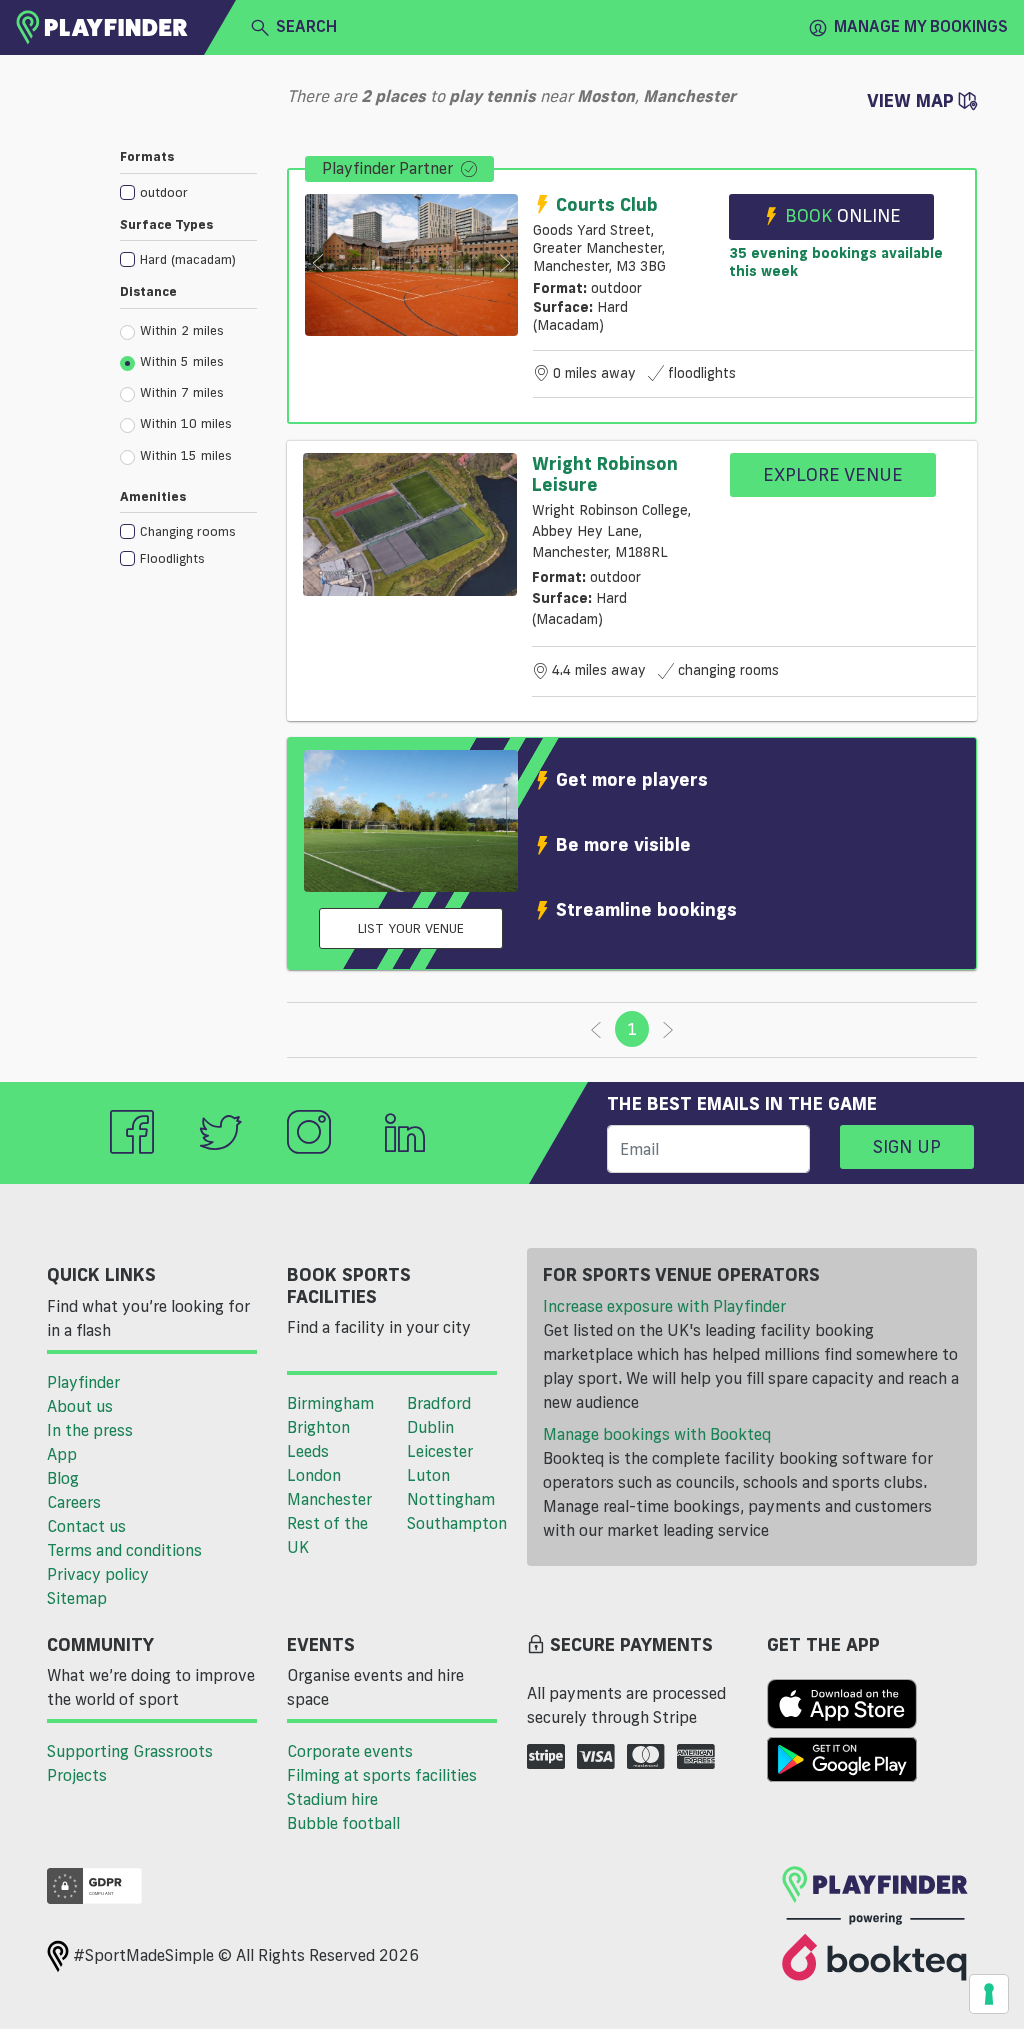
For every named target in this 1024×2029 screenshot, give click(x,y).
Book (843, 215)
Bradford (439, 1403)
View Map (913, 100)
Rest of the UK (327, 1535)
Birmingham (330, 1403)
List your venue (411, 928)
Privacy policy (98, 1574)
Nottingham (451, 1499)
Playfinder (83, 1382)
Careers (74, 1502)
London (314, 1475)
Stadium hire (332, 1799)
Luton (428, 1475)
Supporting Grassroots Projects (130, 1763)
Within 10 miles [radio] (186, 423)
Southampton (457, 1523)
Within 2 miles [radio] (182, 330)
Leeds (308, 1451)
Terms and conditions (124, 1550)
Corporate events (350, 1751)
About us (80, 1406)
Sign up (907, 1146)
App (62, 1454)
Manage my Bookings (921, 26)
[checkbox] (188, 191)
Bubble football (343, 1823)
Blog (63, 1478)
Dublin (430, 1427)
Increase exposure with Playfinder (664, 1306)
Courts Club (607, 204)
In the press (90, 1430)
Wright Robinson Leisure (605, 474)
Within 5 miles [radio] (182, 361)
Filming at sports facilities (382, 1775)
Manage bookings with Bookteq (657, 1434)
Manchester (329, 1499)
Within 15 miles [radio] (186, 455)
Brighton (318, 1427)
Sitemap (77, 1598)
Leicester (440, 1451)
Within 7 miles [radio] (182, 392)
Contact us (86, 1526)
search (306, 26)
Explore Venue (833, 474)
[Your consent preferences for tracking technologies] (989, 1994)
